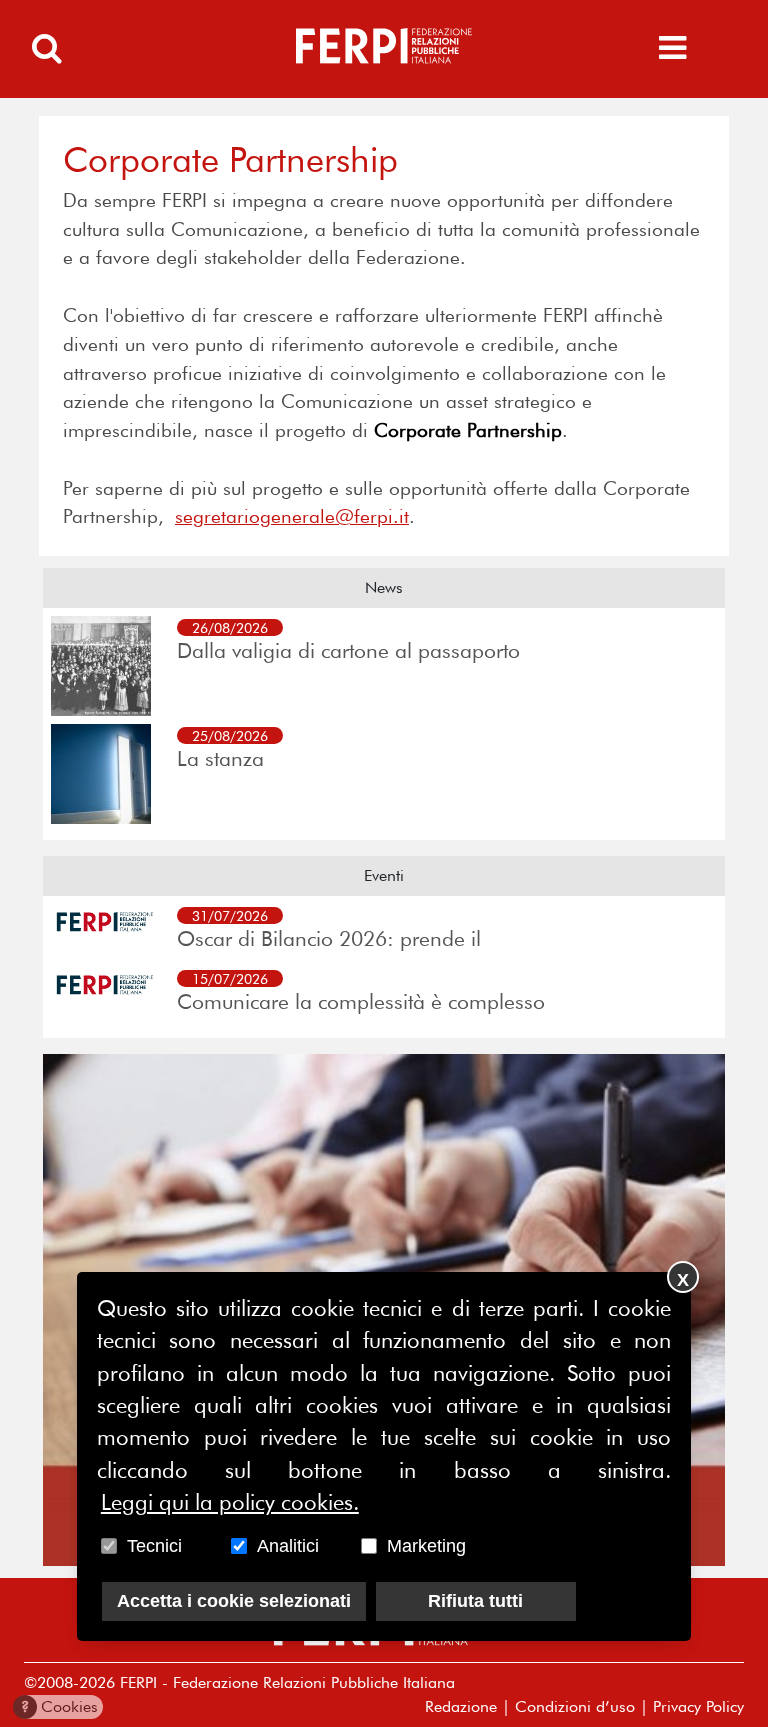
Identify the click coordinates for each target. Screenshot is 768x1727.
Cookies (59, 1706)
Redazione (461, 1706)
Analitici (288, 1546)
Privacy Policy (698, 1706)
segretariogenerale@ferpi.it (292, 516)
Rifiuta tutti (475, 1601)
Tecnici (154, 1546)
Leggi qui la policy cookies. (230, 1502)
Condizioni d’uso (575, 1706)
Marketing (426, 1546)
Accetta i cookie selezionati (234, 1601)
